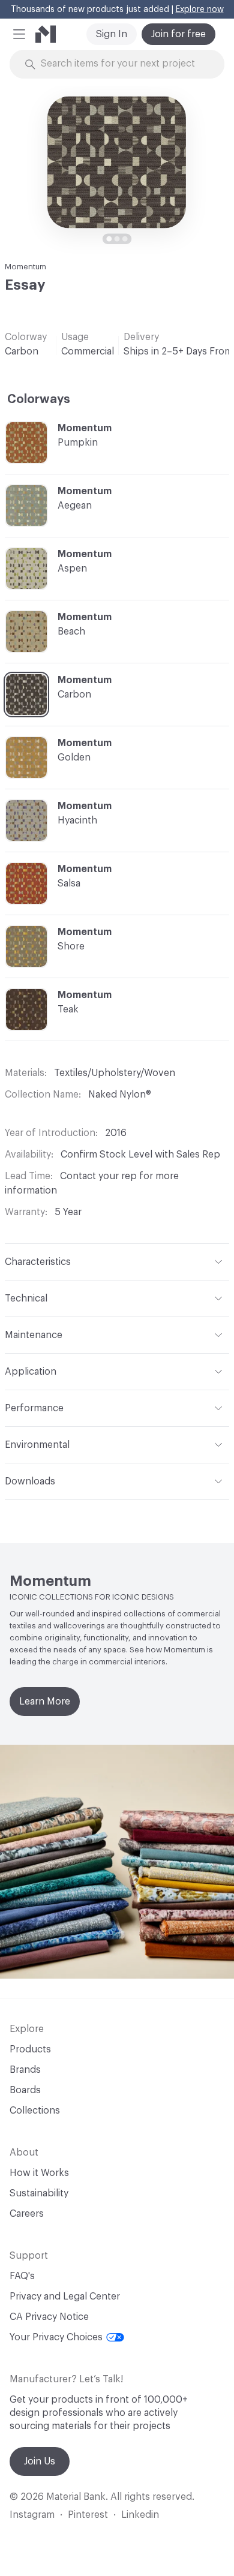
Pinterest (88, 2515)
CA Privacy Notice (49, 2317)
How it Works (39, 2173)
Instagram (32, 2515)
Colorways (39, 399)
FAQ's (22, 2276)
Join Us (40, 2461)
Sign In (112, 34)
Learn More (45, 1702)
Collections (35, 2111)
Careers (27, 2214)
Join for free (178, 34)
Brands (25, 2070)
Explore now (200, 10)
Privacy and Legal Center (65, 2297)
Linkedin (140, 2515)
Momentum (25, 267)
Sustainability (39, 2193)
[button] (19, 34)
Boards (25, 2090)
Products (30, 2049)
